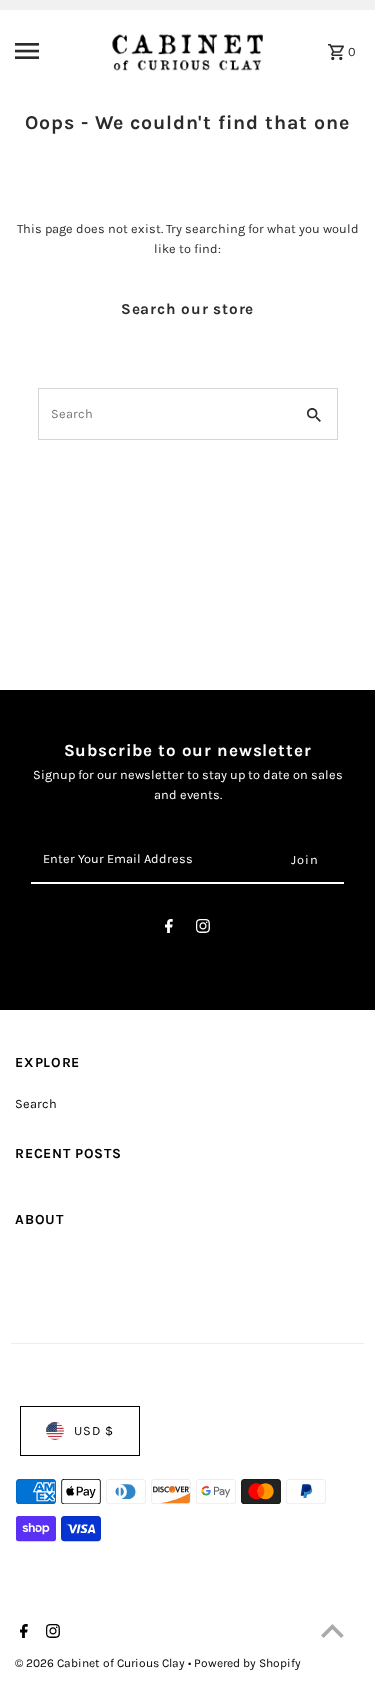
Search (36, 1103)
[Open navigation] (49, 51)
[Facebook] (169, 929)
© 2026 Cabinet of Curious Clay (101, 1663)
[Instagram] (203, 929)
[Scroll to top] (332, 1630)
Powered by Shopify (247, 1663)
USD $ (94, 1430)
